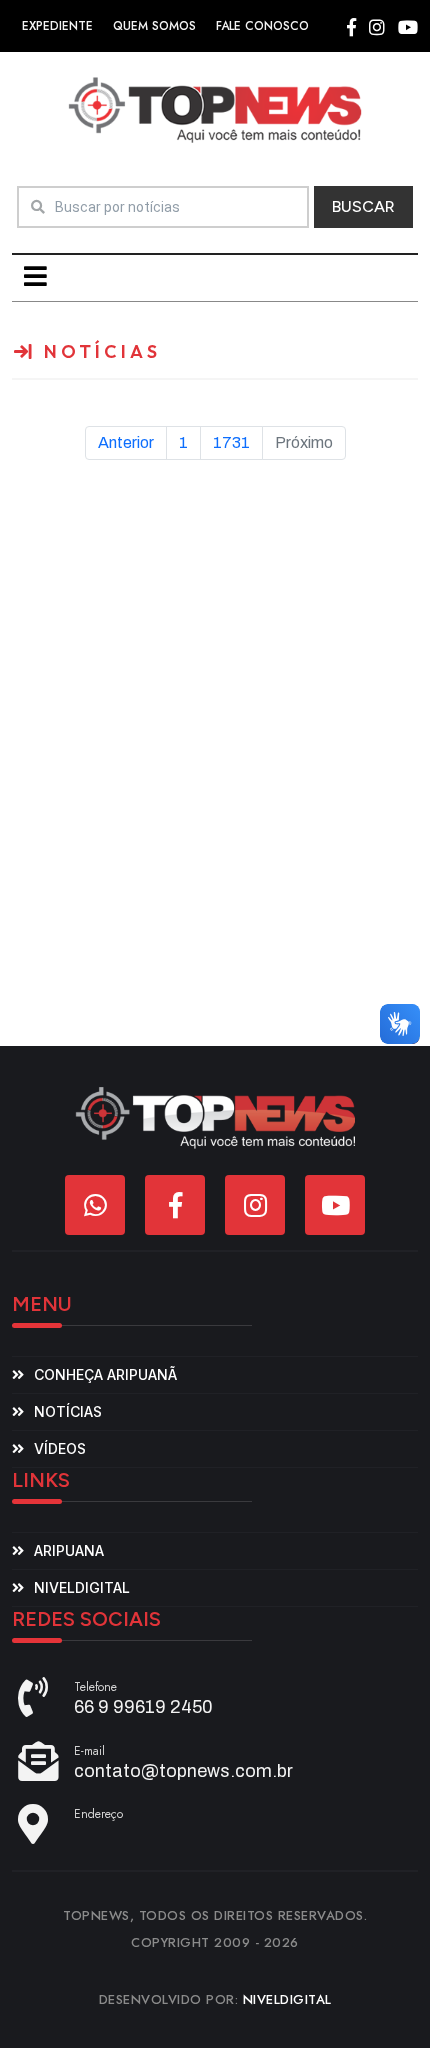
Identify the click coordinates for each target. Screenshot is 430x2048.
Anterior (126, 442)
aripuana (69, 1550)
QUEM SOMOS (154, 26)
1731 (231, 442)
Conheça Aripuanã (105, 1374)
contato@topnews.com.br (183, 1771)
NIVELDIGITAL (287, 1999)
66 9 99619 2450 (143, 1707)
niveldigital (82, 1587)
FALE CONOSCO (262, 26)
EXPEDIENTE (57, 26)
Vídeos (60, 1448)
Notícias (68, 1411)
